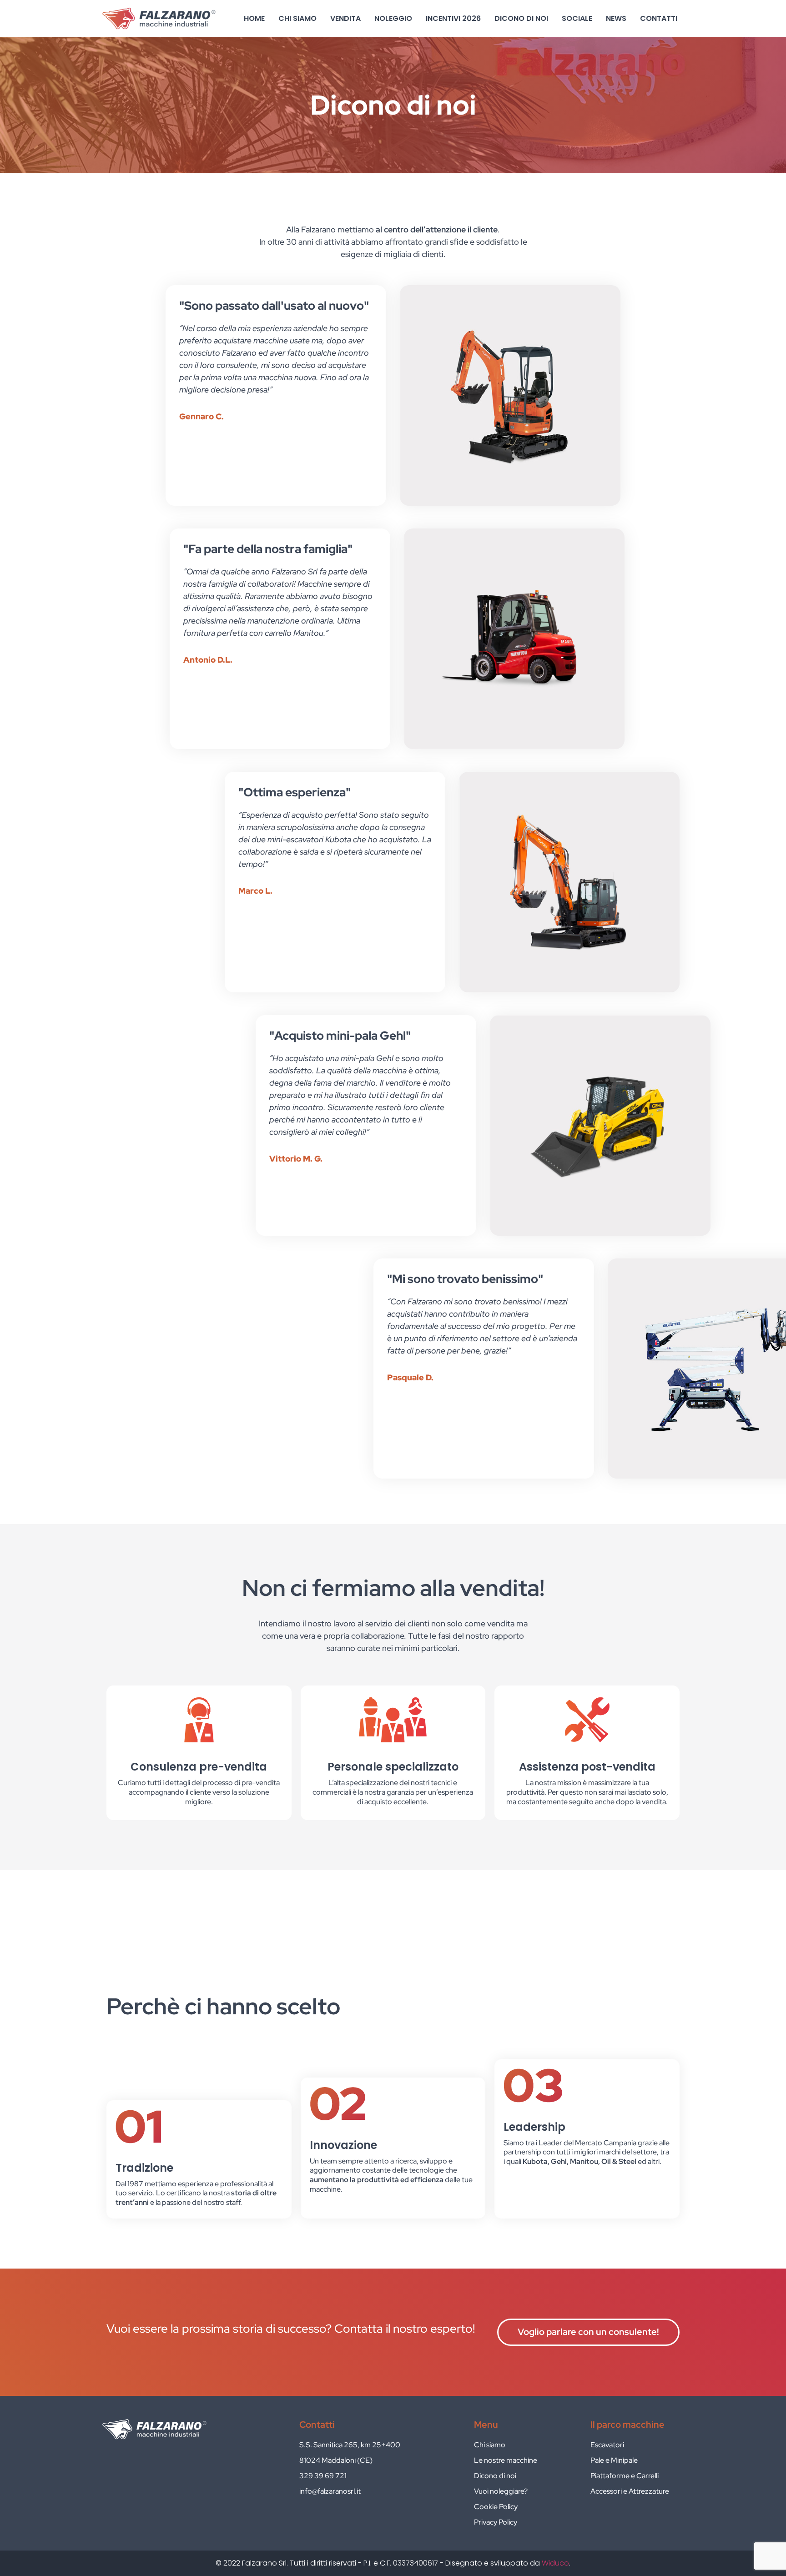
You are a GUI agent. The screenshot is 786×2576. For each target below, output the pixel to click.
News (616, 18)
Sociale (577, 18)
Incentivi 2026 (453, 18)
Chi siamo (297, 18)
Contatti (659, 18)
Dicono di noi (521, 18)
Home (254, 18)
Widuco (555, 2563)
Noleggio (393, 18)
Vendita (345, 18)
